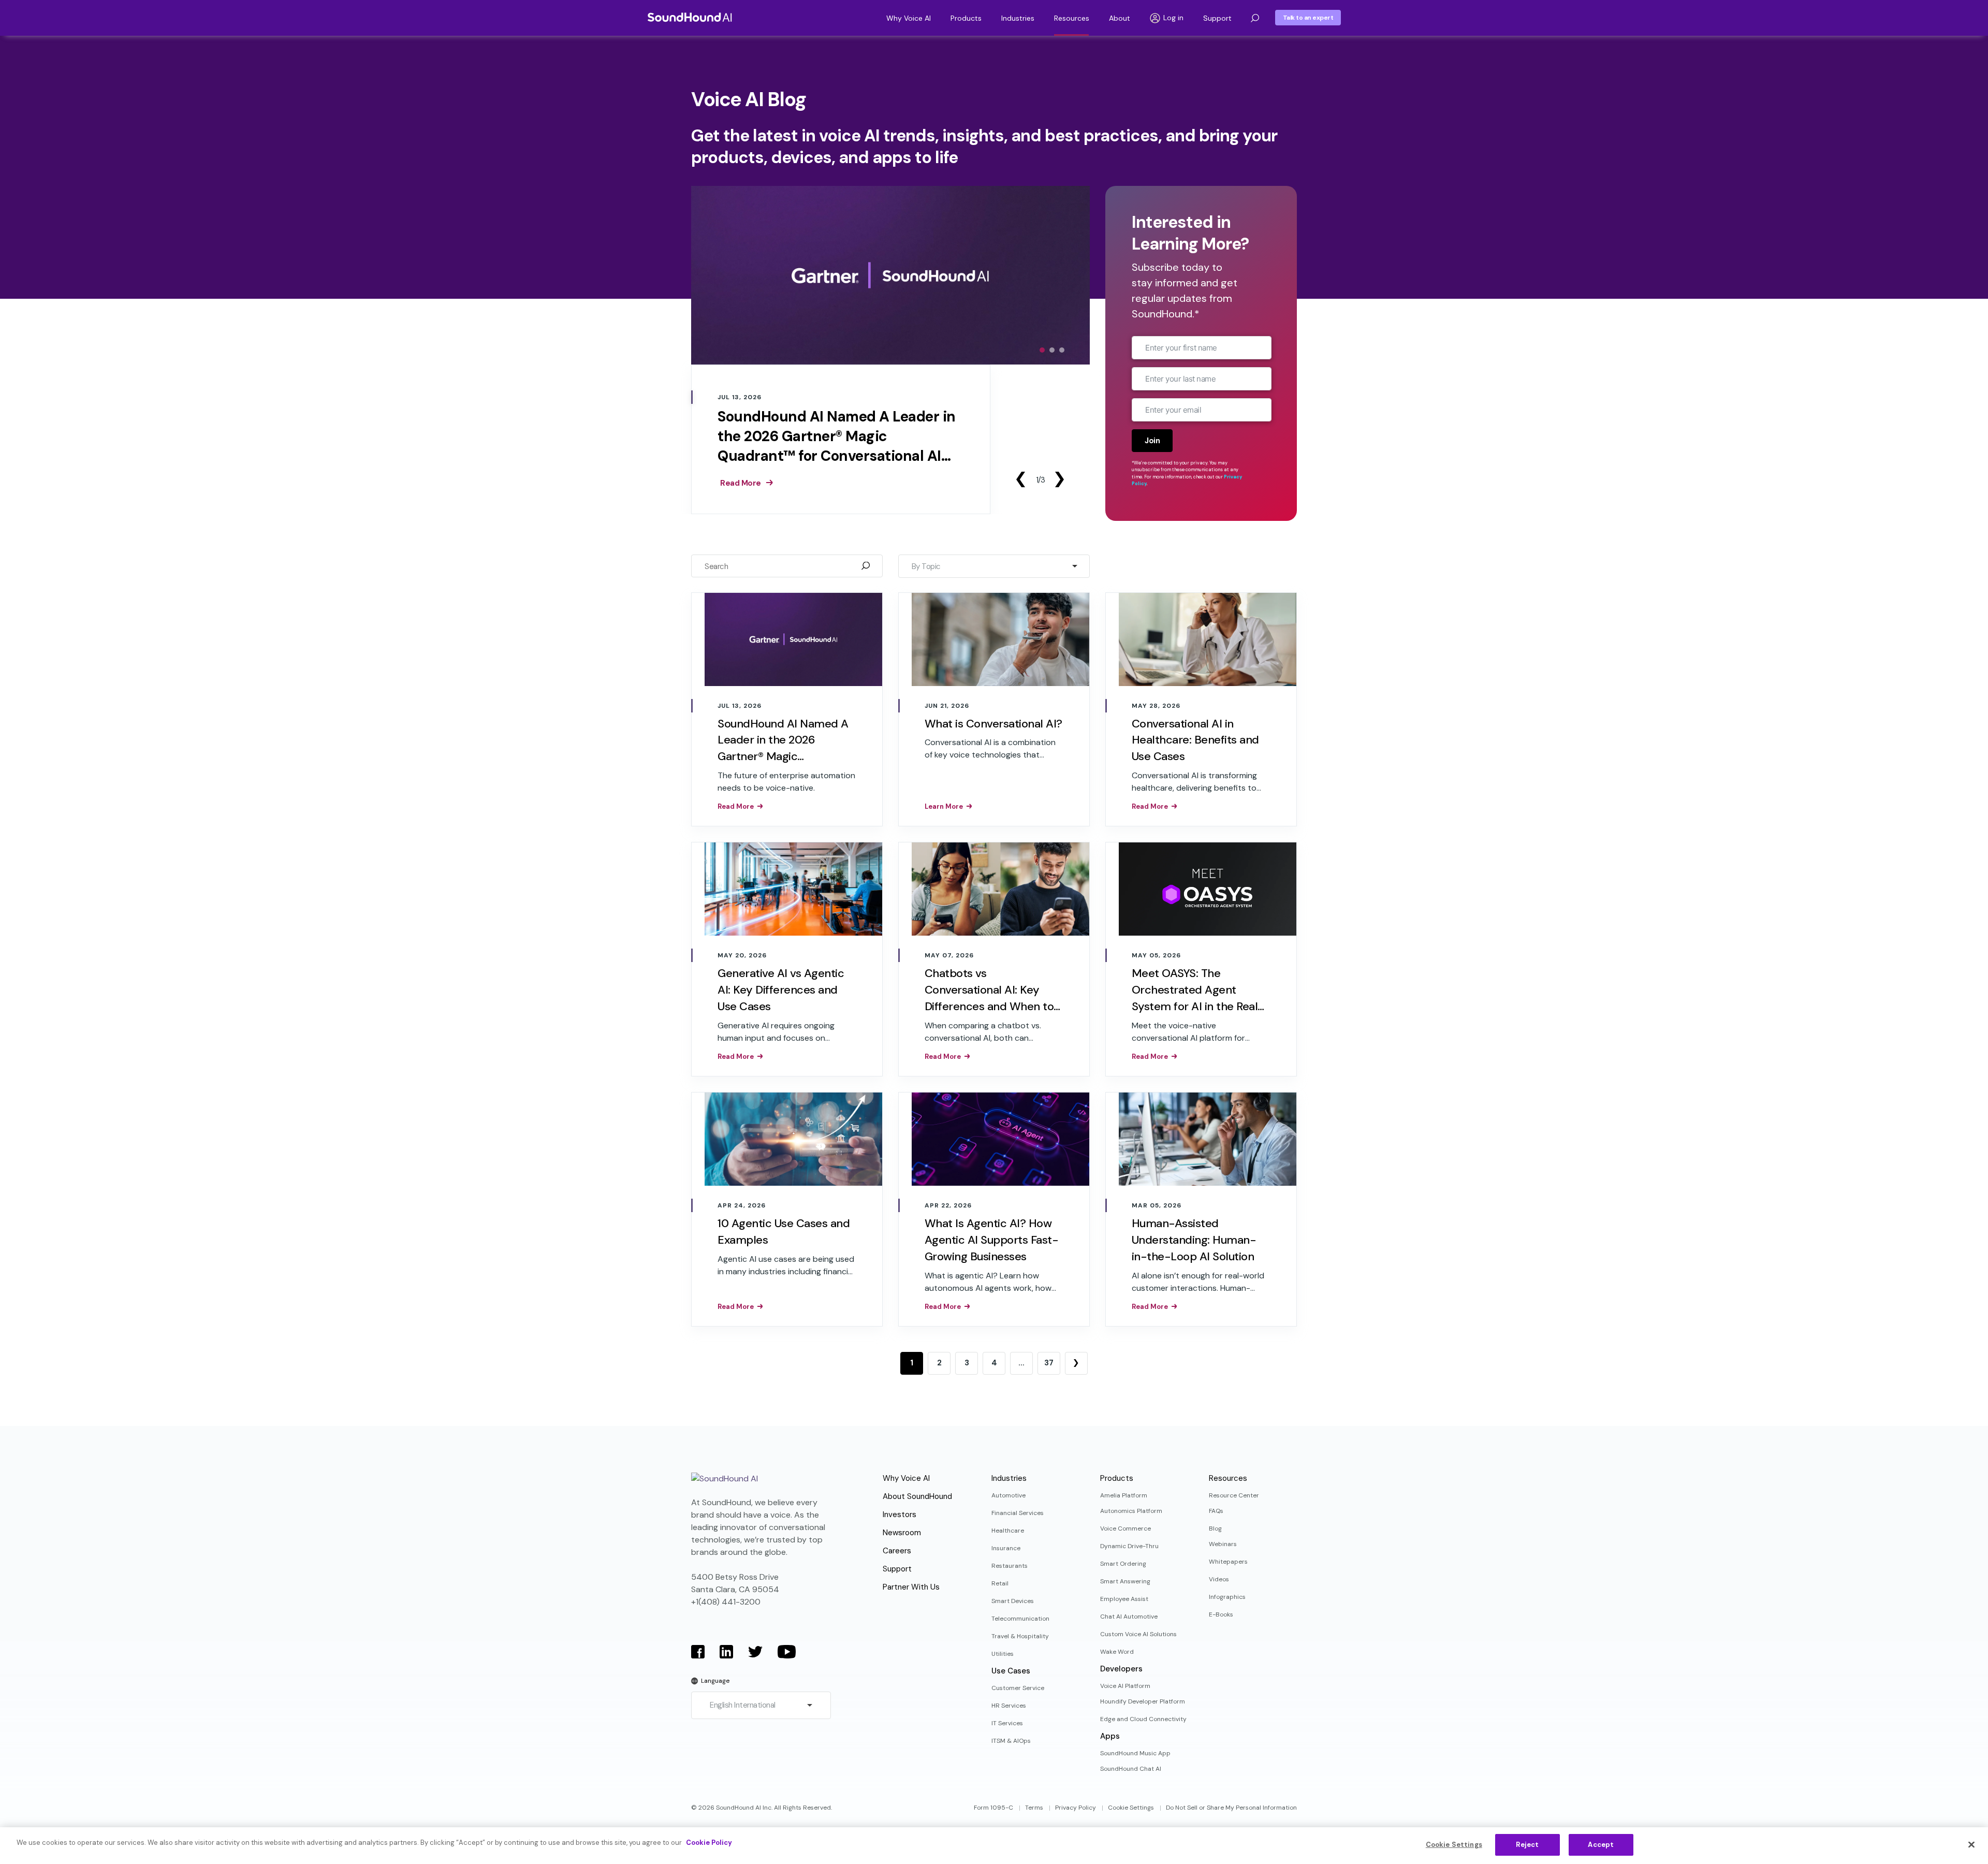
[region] (994, 1846)
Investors (900, 1514)
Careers (897, 1551)
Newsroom (902, 1533)
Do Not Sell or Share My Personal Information (1231, 1808)
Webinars (1223, 1544)
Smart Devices (1013, 1601)
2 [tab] (1052, 350)
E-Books (1221, 1614)
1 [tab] (1042, 350)
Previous (1020, 479)
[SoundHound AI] (690, 17)
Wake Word (1117, 1652)
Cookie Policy (709, 1843)
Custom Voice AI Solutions (1138, 1634)
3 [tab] (1062, 350)
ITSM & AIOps (1011, 1741)
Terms (1034, 1808)
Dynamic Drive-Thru (1129, 1546)
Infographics (1227, 1597)
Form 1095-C (993, 1808)
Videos (1219, 1579)
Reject (1527, 1845)
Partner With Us (911, 1587)
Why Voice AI (909, 18)
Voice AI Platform (1125, 1686)
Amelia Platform (1124, 1495)
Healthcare (1008, 1531)
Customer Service (1018, 1688)
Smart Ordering (1123, 1564)
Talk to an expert (1308, 18)
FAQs (1216, 1511)
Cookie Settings (1131, 1808)
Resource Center (1234, 1495)
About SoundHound (917, 1496)
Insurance (1006, 1548)
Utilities (1003, 1654)
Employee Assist (1124, 1599)
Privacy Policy (1076, 1808)
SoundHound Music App (1135, 1753)
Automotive (1008, 1495)
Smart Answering (1125, 1581)
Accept (1601, 1845)
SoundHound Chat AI (1131, 1769)
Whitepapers (1228, 1562)
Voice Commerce (1125, 1528)
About (1120, 18)
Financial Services (1018, 1513)
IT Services (1007, 1723)
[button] (1255, 18)
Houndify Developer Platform (1143, 1701)
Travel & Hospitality (1020, 1636)
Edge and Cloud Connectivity (1143, 1719)
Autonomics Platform (1131, 1511)
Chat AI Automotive (1129, 1617)
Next (1059, 479)
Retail (1000, 1583)
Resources (1072, 18)
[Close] (1971, 1844)
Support (1217, 18)
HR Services (1009, 1706)
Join (1152, 441)
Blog (1215, 1528)
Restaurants (1010, 1566)
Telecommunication (1020, 1619)
